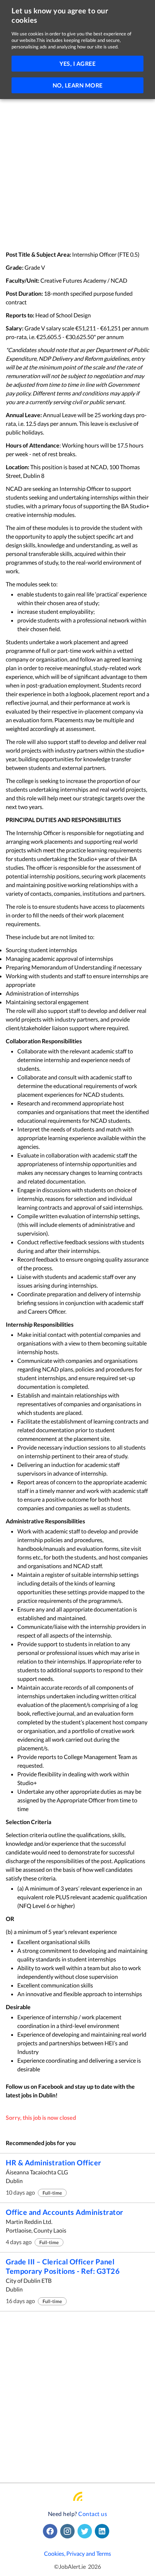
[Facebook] (52, 2531)
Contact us (93, 2514)
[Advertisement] (77, 170)
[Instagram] (69, 2531)
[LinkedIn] (103, 2531)
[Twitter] (86, 2531)
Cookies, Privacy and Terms (77, 2553)
